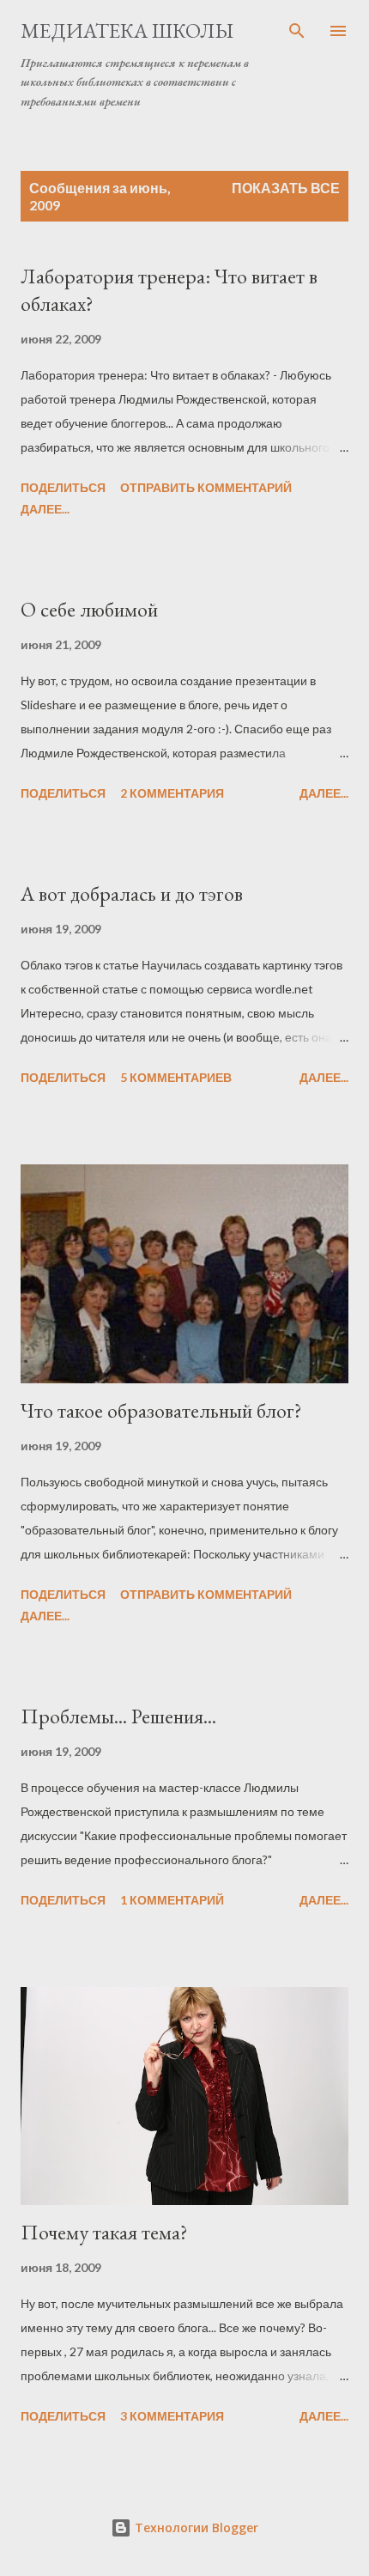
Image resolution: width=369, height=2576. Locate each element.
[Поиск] (297, 31)
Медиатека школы (127, 30)
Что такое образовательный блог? (161, 1410)
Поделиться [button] (63, 487)
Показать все (286, 188)
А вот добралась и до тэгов (132, 893)
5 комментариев (176, 1077)
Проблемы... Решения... (118, 1716)
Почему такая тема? (104, 2232)
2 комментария (172, 793)
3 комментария (172, 2416)
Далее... (45, 509)
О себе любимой (89, 609)
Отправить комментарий (206, 487)
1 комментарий (172, 1900)
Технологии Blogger (195, 2527)
